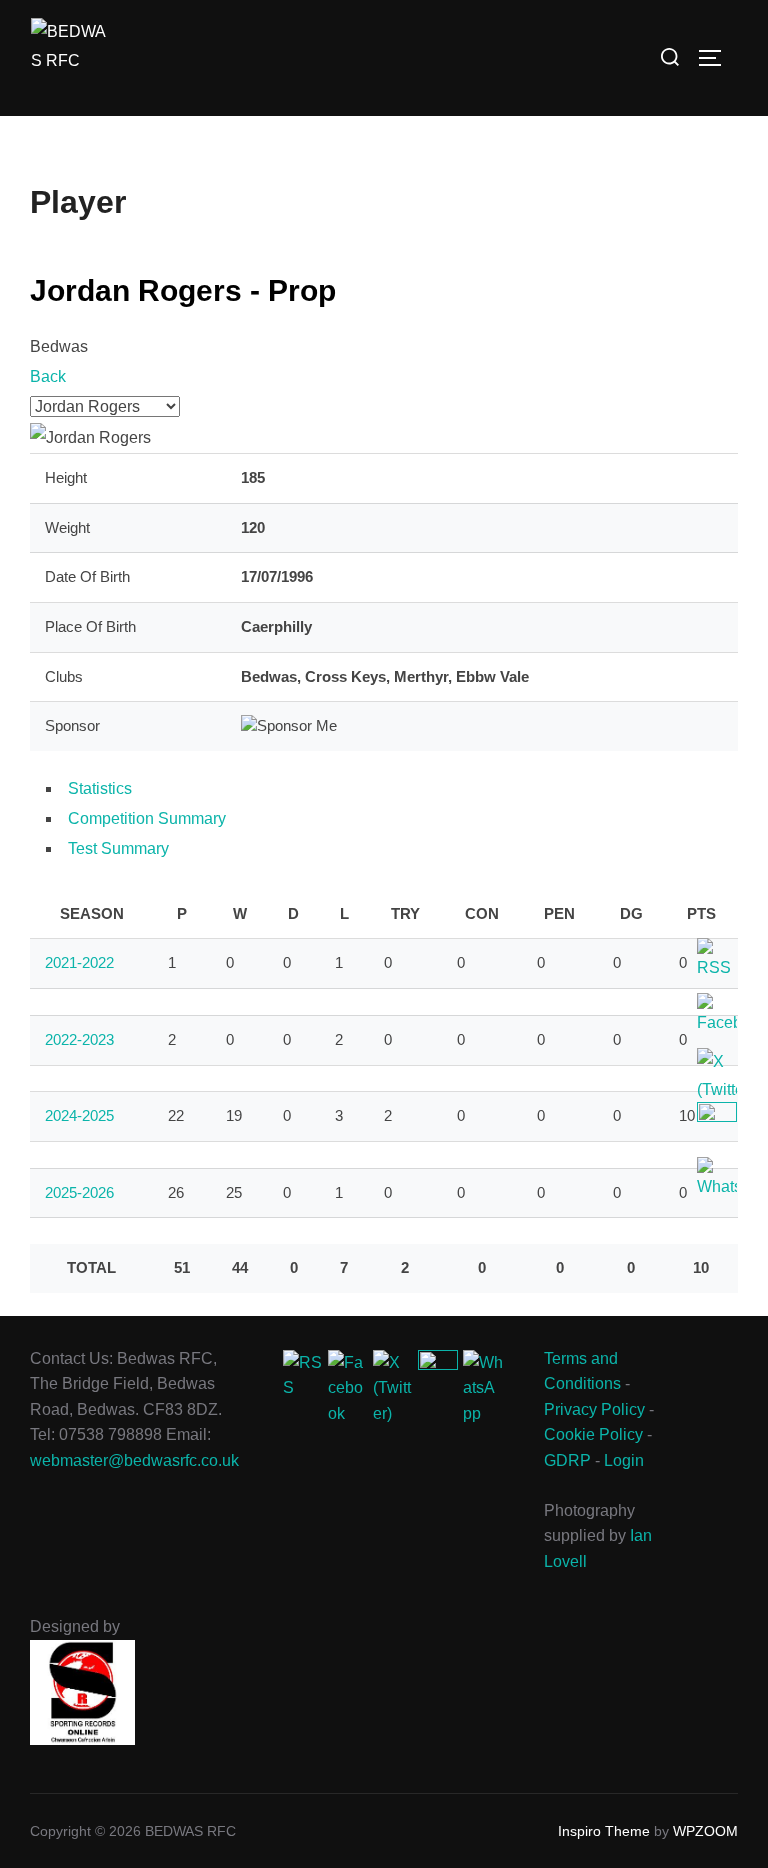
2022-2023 (79, 1039)
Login (624, 1460)
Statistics (100, 788)
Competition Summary (147, 818)
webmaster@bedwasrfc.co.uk (134, 1460)
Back (48, 376)
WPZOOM (705, 1831)
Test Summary (118, 848)
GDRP (567, 1460)
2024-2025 (79, 1115)
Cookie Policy (593, 1434)
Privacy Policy (594, 1409)
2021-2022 (79, 962)
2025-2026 (79, 1192)
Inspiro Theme (604, 1831)
